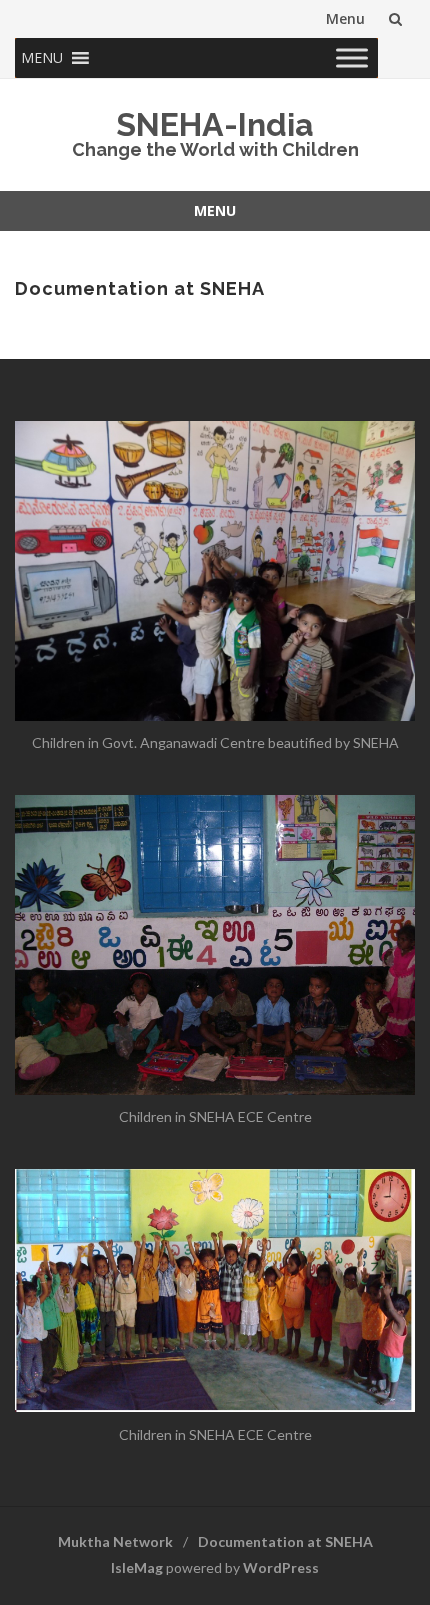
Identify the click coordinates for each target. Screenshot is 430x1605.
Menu (345, 18)
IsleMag (137, 1567)
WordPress (281, 1567)
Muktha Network (115, 1541)
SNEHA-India (215, 124)
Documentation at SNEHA (285, 1541)
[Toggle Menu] (352, 58)
